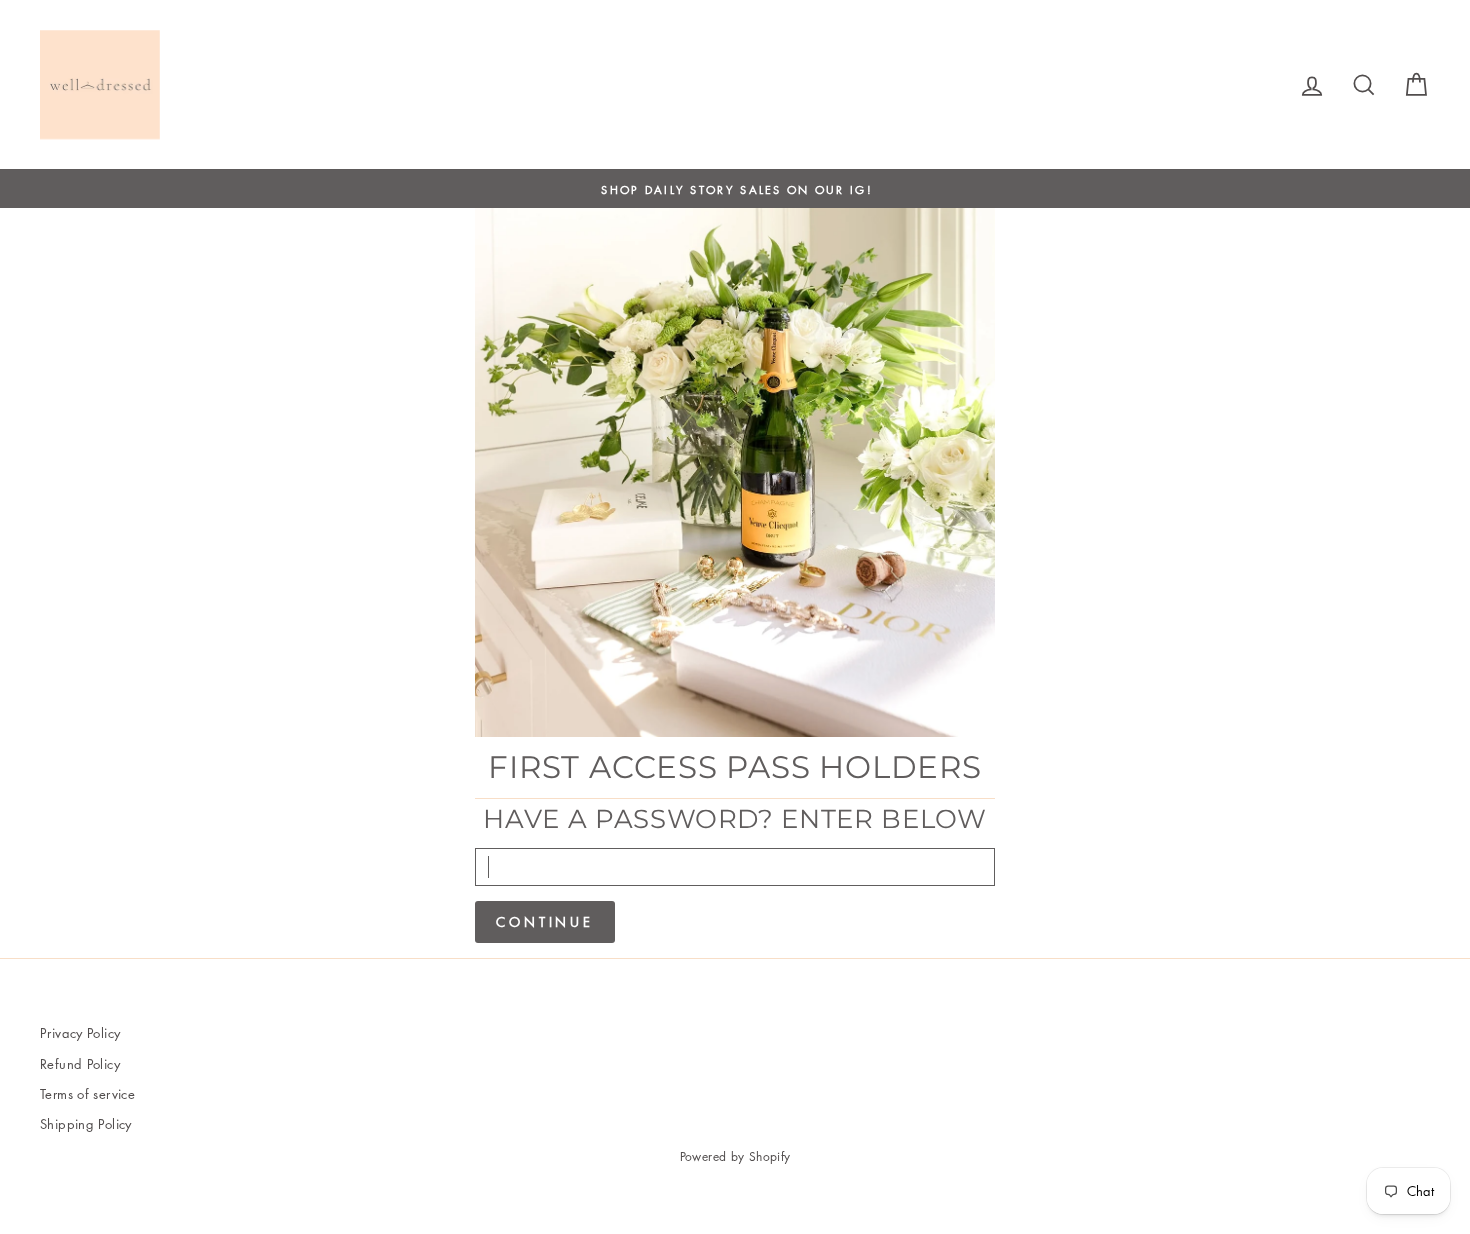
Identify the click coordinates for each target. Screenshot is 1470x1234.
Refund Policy (80, 1063)
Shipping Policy (86, 1123)
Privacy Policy (80, 1032)
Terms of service (87, 1093)
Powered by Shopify (735, 1156)
